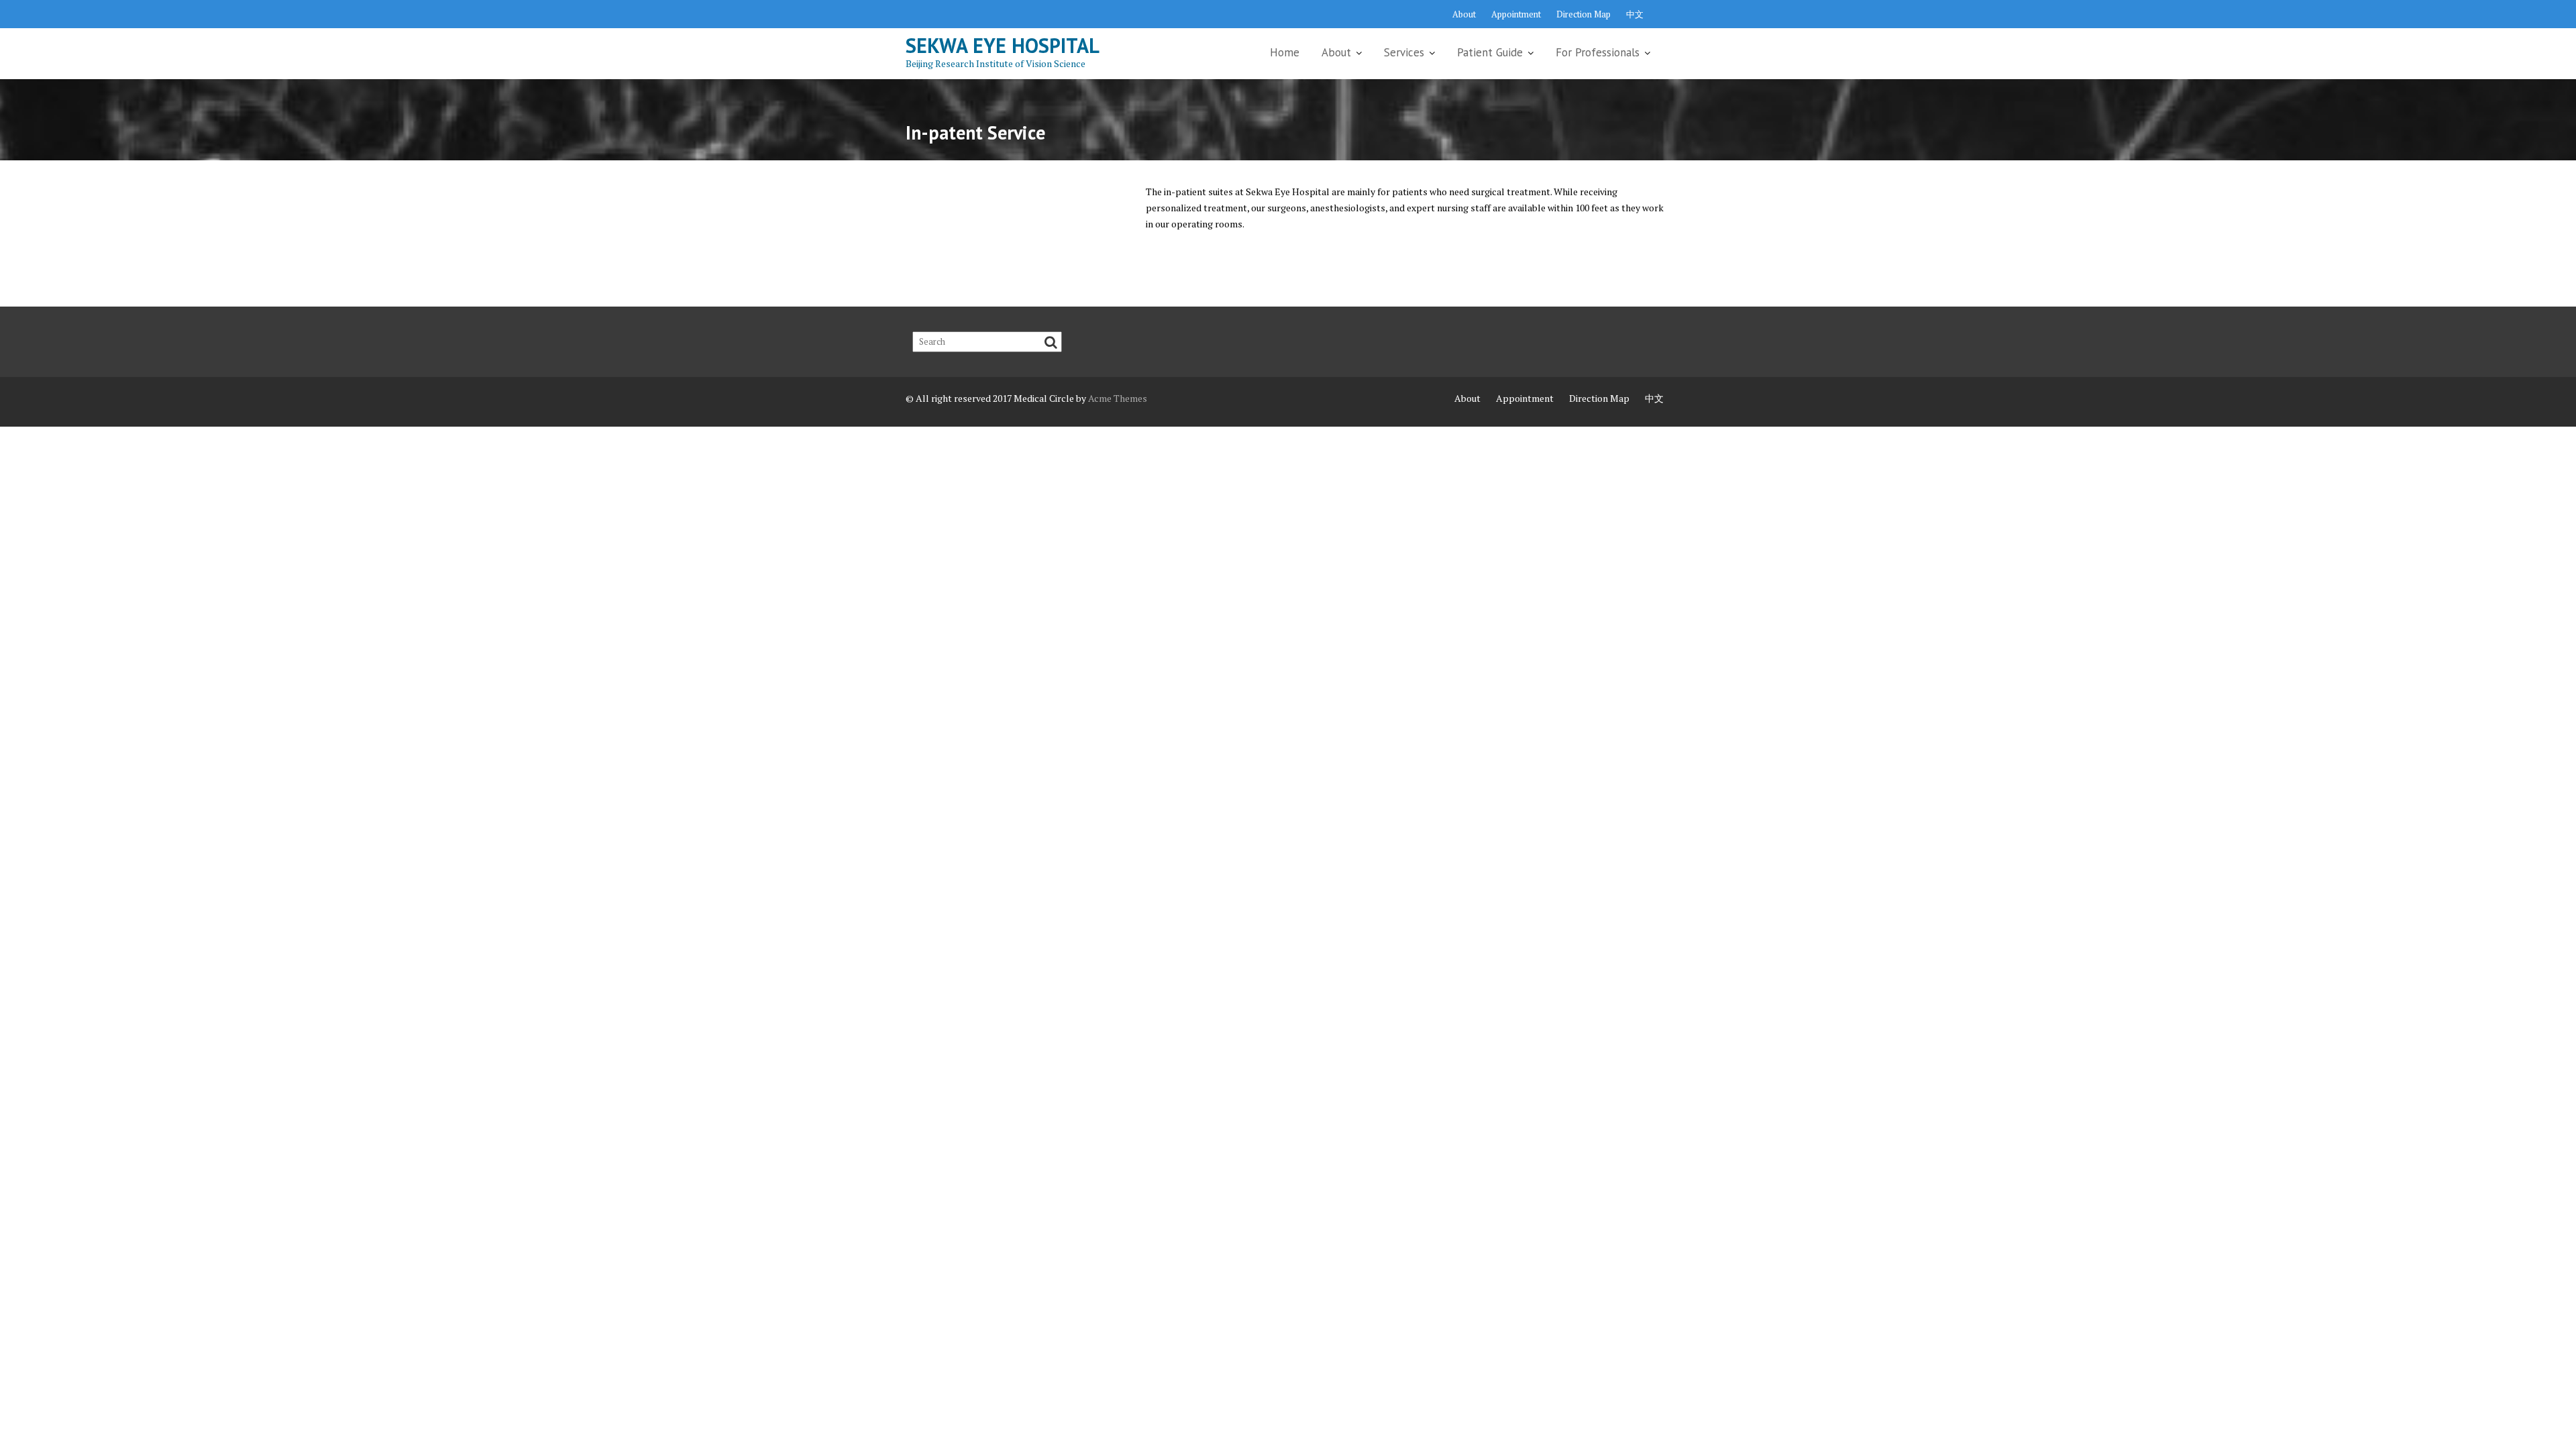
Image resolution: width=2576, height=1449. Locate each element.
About (1464, 14)
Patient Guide (1490, 52)
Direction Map (1584, 14)
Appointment (1516, 14)
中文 (1635, 14)
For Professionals (1598, 52)
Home (1285, 52)
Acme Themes (1118, 398)
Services (1404, 52)
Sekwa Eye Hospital (1003, 45)
